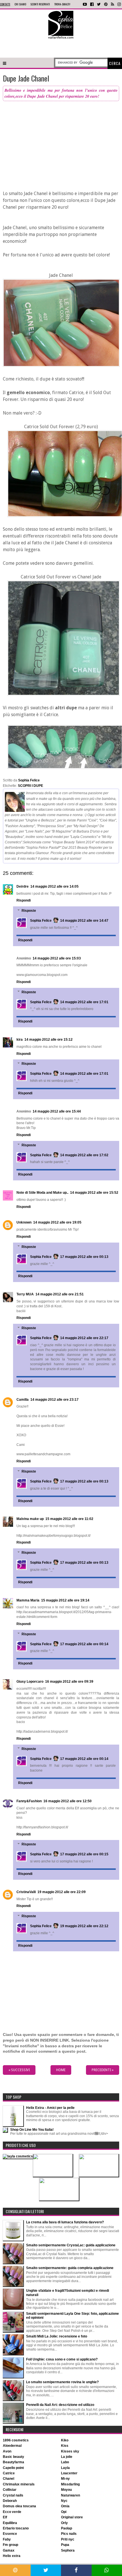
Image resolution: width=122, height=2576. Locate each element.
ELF (5, 2517)
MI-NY (65, 2479)
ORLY (64, 2523)
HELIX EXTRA (12, 2556)
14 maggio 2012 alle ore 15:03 (57, 958)
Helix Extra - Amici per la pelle (50, 2108)
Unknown (24, 1222)
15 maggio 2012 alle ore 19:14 (65, 1600)
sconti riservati (40, 4)
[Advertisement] (61, 48)
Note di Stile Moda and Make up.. (42, 1193)
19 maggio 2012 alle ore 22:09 (62, 1892)
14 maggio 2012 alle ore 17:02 (84, 1155)
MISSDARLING (70, 2484)
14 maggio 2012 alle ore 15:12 (49, 1040)
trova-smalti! (62, 4)
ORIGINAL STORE (72, 2517)
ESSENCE (10, 2534)
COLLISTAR (10, 2490)
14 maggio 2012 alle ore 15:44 (57, 1111)
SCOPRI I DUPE (30, 786)
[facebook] (92, 4)
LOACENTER (69, 2473)
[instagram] (119, 4)
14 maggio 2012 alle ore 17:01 (84, 1002)
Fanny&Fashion (29, 1801)
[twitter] (99, 4)
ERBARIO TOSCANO (16, 2528)
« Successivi (19, 2070)
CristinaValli (26, 1892)
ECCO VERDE (12, 2512)
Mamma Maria (28, 1600)
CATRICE (9, 2473)
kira (20, 1040)
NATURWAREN (71, 2495)
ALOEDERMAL (12, 2446)
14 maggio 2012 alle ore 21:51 (60, 1294)
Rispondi (24, 900)
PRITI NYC (68, 2539)
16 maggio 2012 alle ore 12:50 (68, 1801)
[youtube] (85, 4)
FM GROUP (10, 2545)
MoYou (66, 2490)
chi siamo (20, 4)
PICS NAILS (69, 2534)
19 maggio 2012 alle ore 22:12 (84, 1926)
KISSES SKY (70, 2451)
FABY (7, 2539)
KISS (65, 2446)
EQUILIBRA (10, 2523)
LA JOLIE (67, 2457)
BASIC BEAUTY (13, 2457)
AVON (7, 2451)
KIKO (65, 2440)
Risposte (29, 911)
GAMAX (9, 2550)
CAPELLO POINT (13, 2468)
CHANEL (9, 2479)
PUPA (65, 2545)
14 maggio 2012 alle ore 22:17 (84, 1338)
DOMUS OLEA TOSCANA (19, 2506)
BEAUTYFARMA (13, 2462)
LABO (65, 2462)
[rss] (112, 4)
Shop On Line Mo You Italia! (32, 2130)
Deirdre (23, 886)
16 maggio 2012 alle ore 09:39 (69, 1682)
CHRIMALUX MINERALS (19, 2484)
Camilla (23, 1400)
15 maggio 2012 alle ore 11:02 (69, 1519)
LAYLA (65, 2468)
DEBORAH (10, 2501)
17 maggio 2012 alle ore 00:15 (84, 1854)
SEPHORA (68, 2550)
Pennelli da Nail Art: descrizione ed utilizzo (60, 2405)
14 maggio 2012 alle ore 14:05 (54, 886)
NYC (64, 2501)
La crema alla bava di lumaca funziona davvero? (65, 2222)
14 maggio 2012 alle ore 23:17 (54, 1400)
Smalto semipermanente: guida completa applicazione (70, 2268)
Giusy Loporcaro (30, 1682)
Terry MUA (25, 1294)
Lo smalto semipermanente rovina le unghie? (62, 2382)
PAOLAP (67, 2528)
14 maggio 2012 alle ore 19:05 (57, 1222)
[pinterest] (106, 4)
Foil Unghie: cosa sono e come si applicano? (62, 2359)
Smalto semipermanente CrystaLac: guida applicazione (71, 2245)
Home (61, 2070)
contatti (5, 4)
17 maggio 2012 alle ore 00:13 (84, 1257)
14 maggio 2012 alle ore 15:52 (94, 1193)
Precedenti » (103, 2070)
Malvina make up (30, 1519)
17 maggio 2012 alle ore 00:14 (84, 1644)
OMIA (65, 2506)
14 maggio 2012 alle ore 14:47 (84, 921)
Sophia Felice (41, 921)
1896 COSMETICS (16, 2440)
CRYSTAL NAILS (13, 2495)
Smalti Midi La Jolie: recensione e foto (57, 2336)
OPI (64, 2512)
